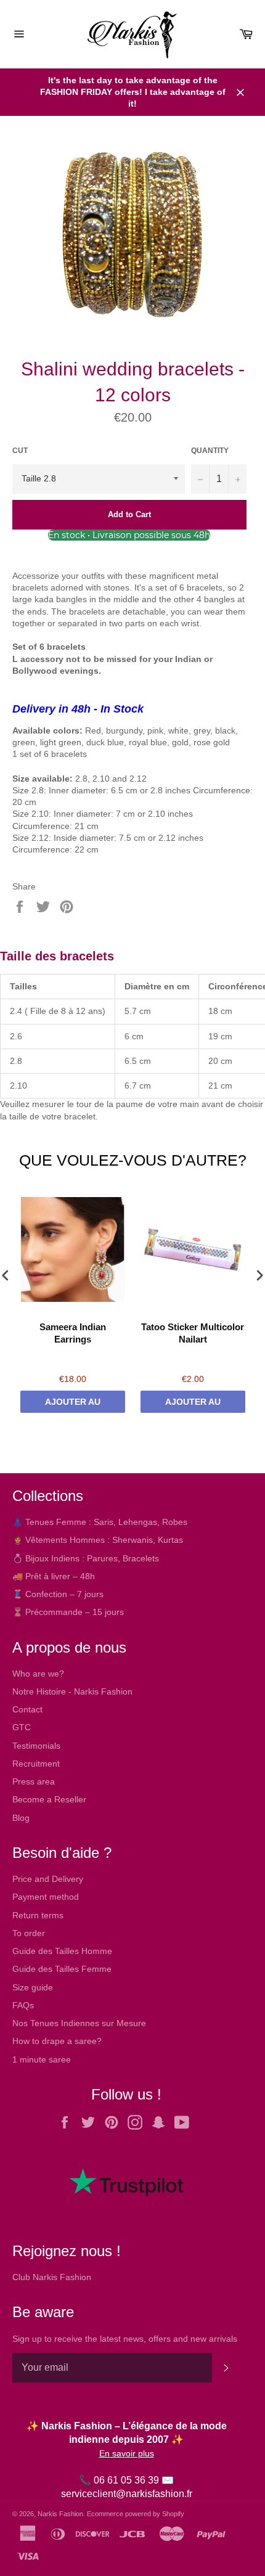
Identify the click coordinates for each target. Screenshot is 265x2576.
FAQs (23, 2005)
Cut (20, 451)
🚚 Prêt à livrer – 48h (54, 1576)
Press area (34, 1781)
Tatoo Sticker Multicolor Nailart (193, 1333)
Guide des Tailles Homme (62, 1951)
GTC (22, 1727)
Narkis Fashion (60, 2514)
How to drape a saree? (57, 2041)
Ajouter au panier (73, 1405)
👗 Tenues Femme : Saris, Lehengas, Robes (100, 1522)
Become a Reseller (49, 1799)
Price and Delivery (48, 1879)
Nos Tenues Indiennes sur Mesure (79, 2023)
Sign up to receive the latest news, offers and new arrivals (125, 2339)
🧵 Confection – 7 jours (58, 1594)
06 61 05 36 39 (126, 2480)
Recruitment (36, 1764)
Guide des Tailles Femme (62, 1969)
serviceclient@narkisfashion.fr (127, 2494)
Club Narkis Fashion (52, 2277)
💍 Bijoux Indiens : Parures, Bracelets (86, 1558)
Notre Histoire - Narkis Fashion (72, 1691)
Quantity (210, 451)
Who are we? (38, 1674)
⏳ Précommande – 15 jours (68, 1612)
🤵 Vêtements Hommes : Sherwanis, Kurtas (98, 1540)
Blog (21, 1818)
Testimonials (36, 1746)
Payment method (46, 1897)
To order (29, 1933)
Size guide (33, 1987)
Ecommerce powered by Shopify (136, 2514)
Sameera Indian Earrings (73, 1333)
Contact (27, 1709)
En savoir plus (127, 2453)
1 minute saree (42, 2059)
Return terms (38, 1915)
